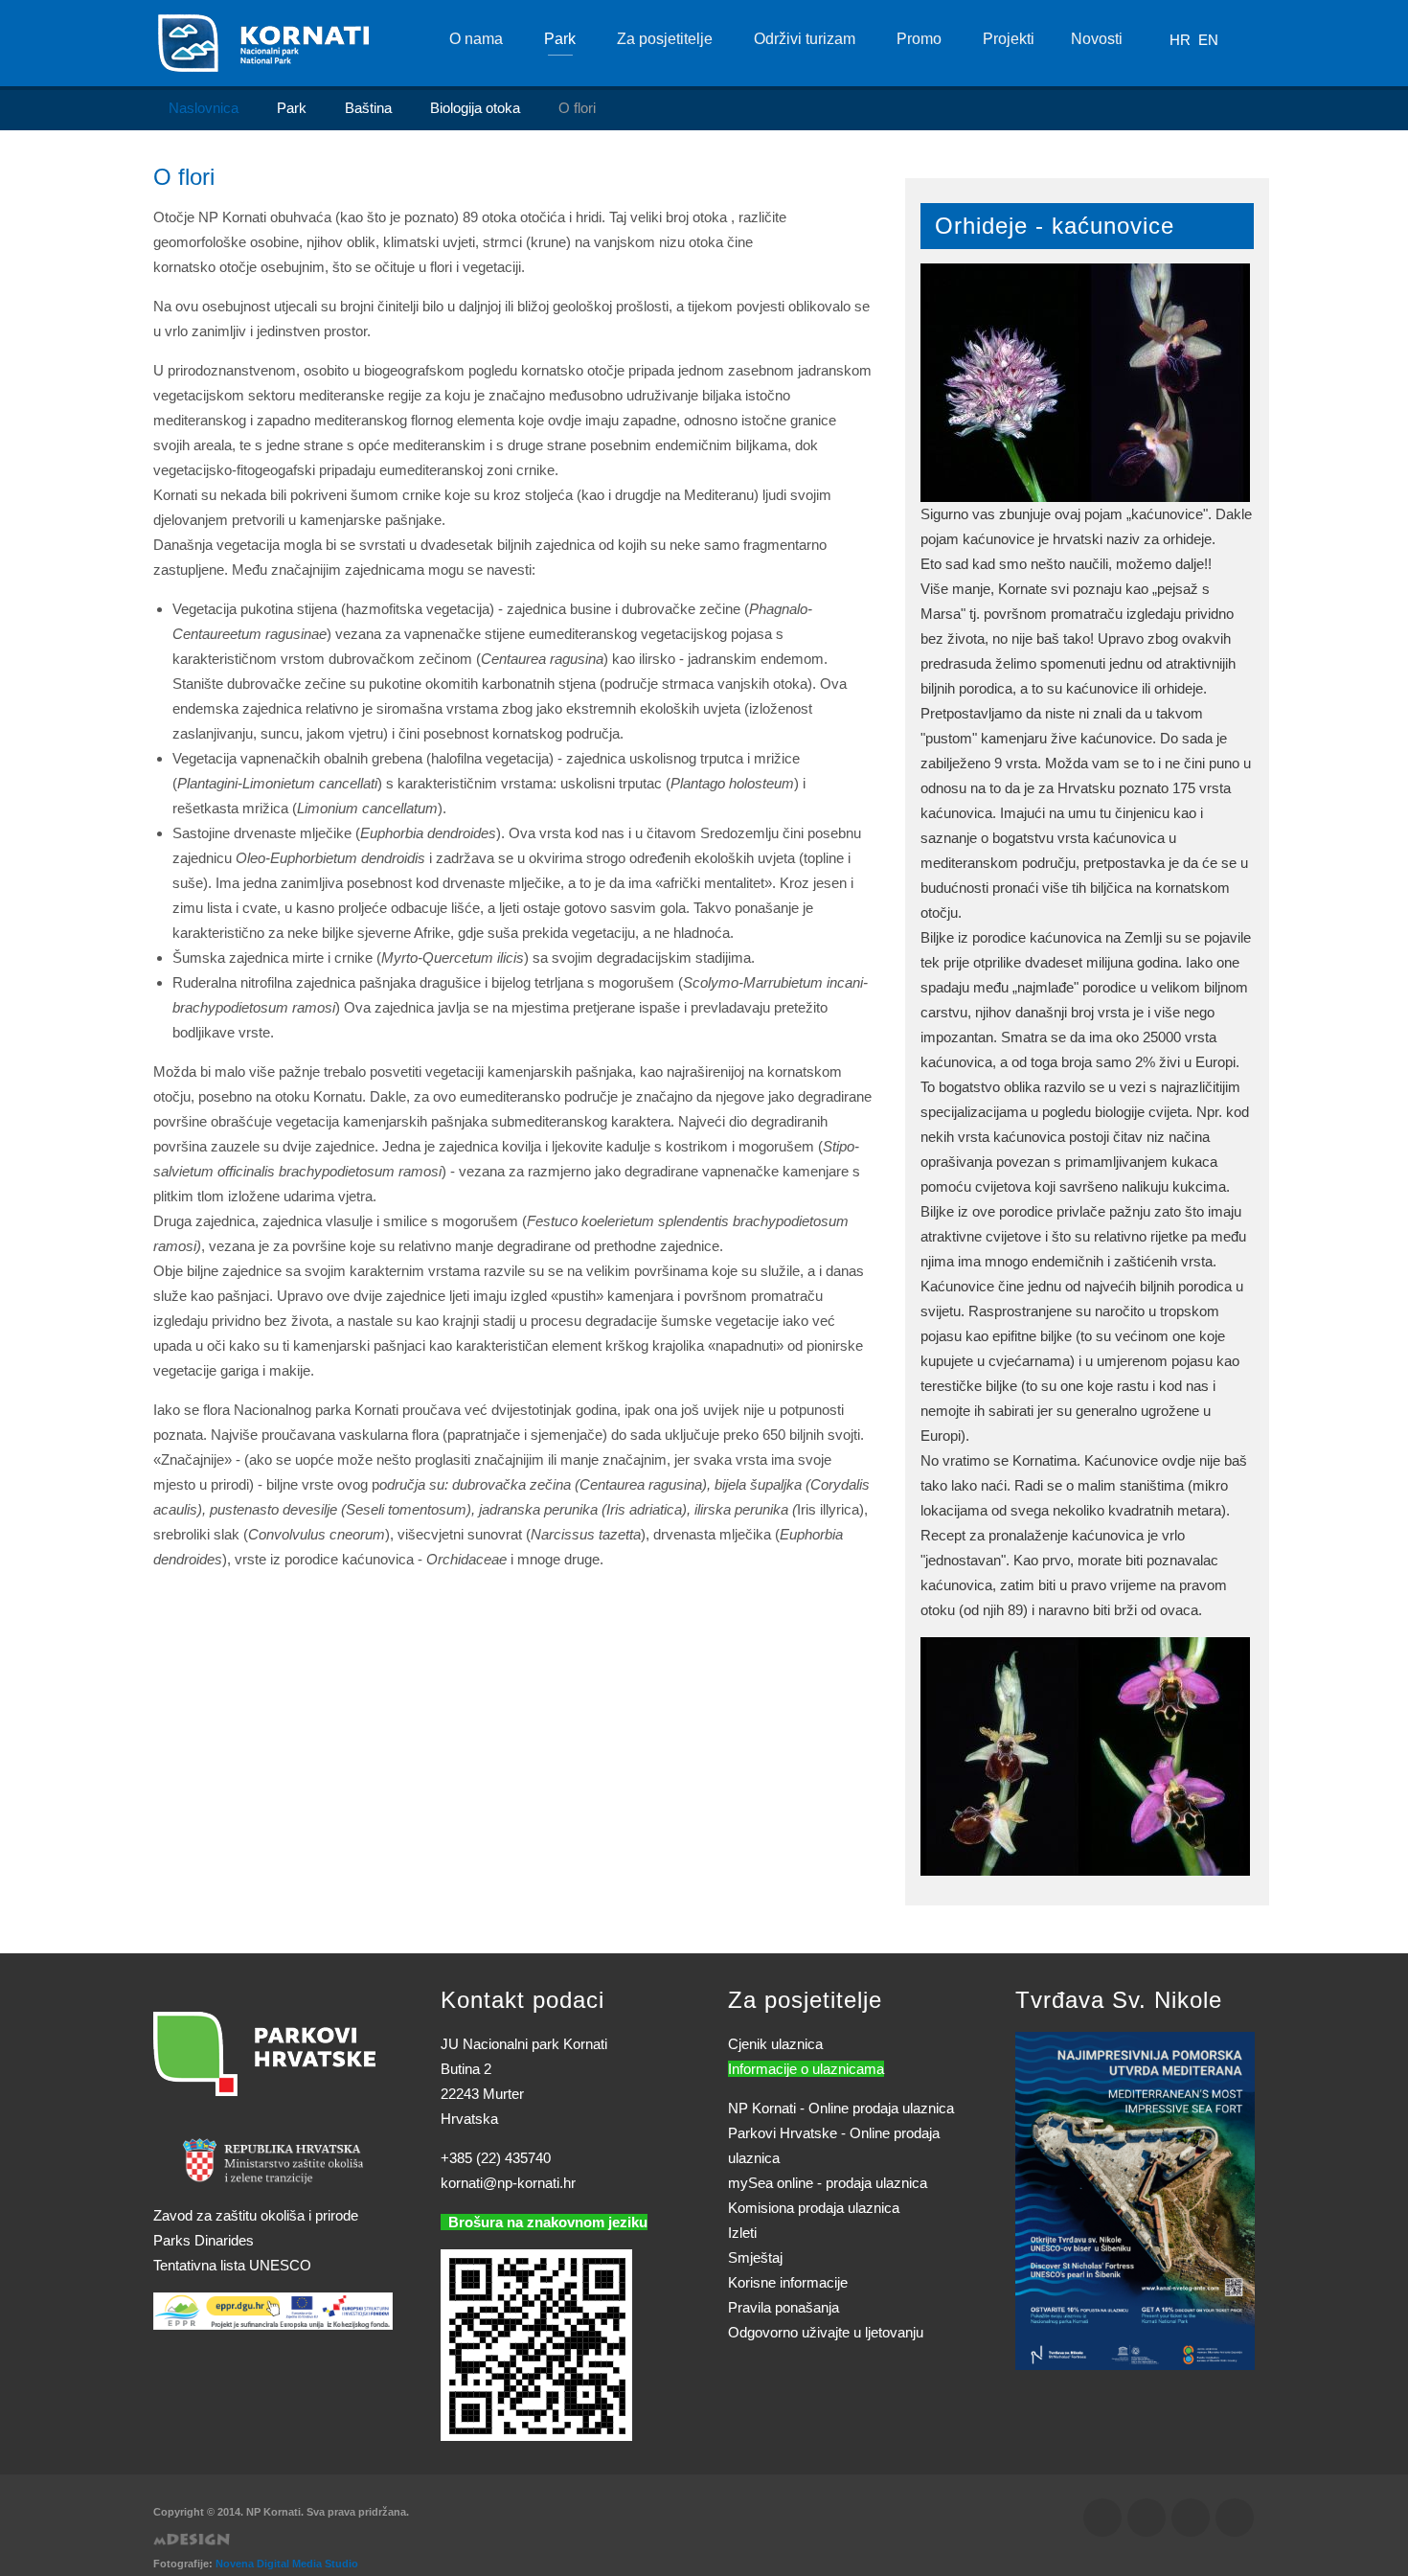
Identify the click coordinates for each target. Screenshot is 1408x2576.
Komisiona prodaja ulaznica (814, 2208)
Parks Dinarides (204, 2240)
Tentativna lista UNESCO (232, 2265)
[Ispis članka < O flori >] (843, 217)
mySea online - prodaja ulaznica (828, 2183)
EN (1208, 40)
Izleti (742, 2233)
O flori (184, 177)
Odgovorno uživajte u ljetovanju (826, 2332)
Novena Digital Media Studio (287, 2564)
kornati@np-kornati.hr (508, 2183)
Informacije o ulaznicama (806, 2069)
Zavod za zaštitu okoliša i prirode (256, 2215)
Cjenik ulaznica (775, 2044)
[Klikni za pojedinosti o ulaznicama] (1135, 2200)
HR (1182, 40)
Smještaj (755, 2257)
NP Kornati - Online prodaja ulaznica (841, 2108)
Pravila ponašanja (783, 2307)
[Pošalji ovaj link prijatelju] (866, 217)
